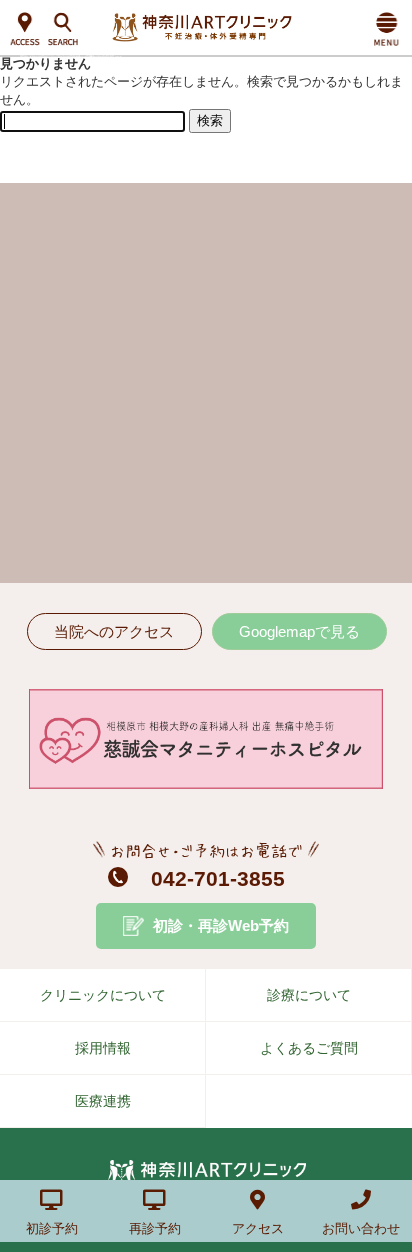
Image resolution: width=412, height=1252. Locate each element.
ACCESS (25, 30)
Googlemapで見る (299, 631)
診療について (309, 995)
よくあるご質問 (309, 1048)
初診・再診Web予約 (221, 925)
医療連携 (103, 1101)
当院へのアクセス (114, 631)
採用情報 (103, 1048)
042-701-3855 (218, 878)
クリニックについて (103, 995)
